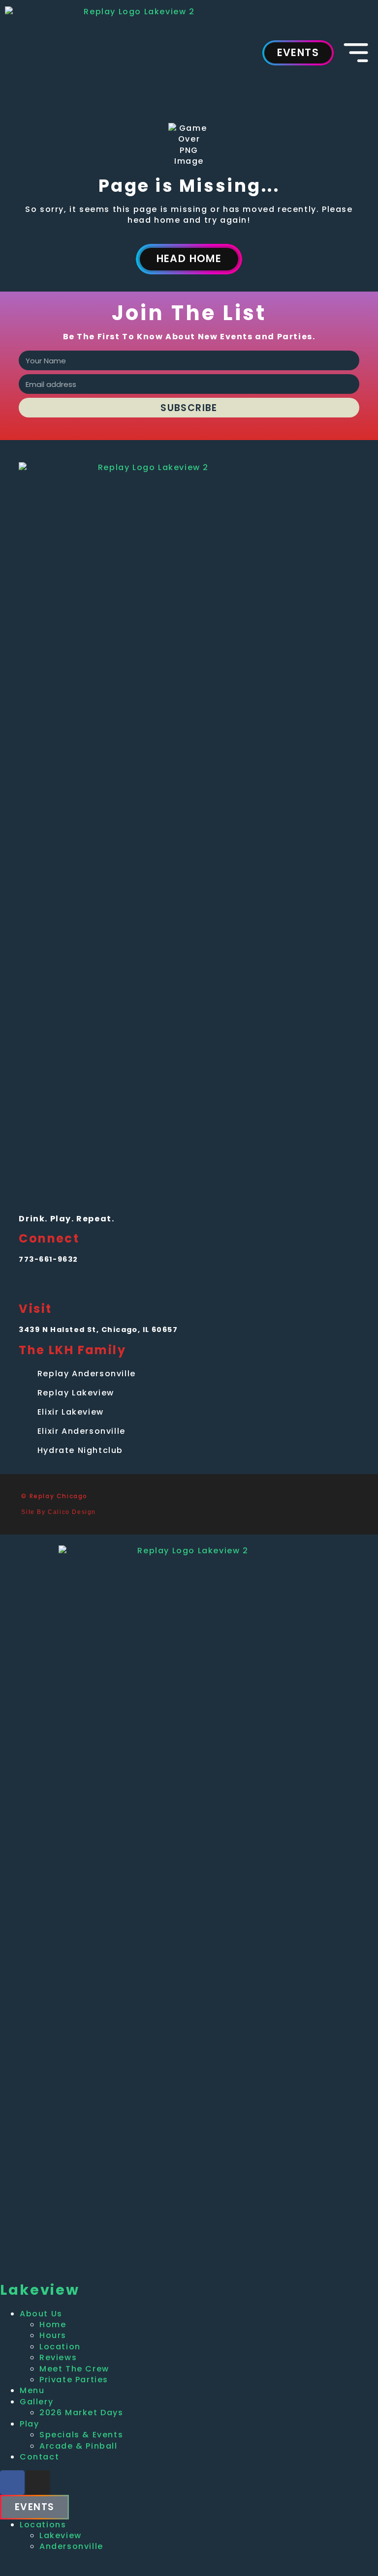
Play (29, 2424)
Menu (32, 2390)
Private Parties (74, 2380)
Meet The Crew (74, 2369)
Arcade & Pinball (79, 2446)
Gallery (36, 2402)
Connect (49, 1238)
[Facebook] (28, 1284)
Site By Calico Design (59, 1512)
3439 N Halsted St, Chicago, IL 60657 (98, 1330)
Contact (39, 2457)
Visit (35, 1309)
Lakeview (61, 2535)
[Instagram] (51, 1284)
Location (60, 2347)
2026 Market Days (81, 2413)
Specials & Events (81, 2435)
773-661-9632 (48, 1259)
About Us (41, 2314)
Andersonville (71, 2546)
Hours (53, 2335)
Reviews (58, 2357)
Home (53, 2324)
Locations (43, 2525)
